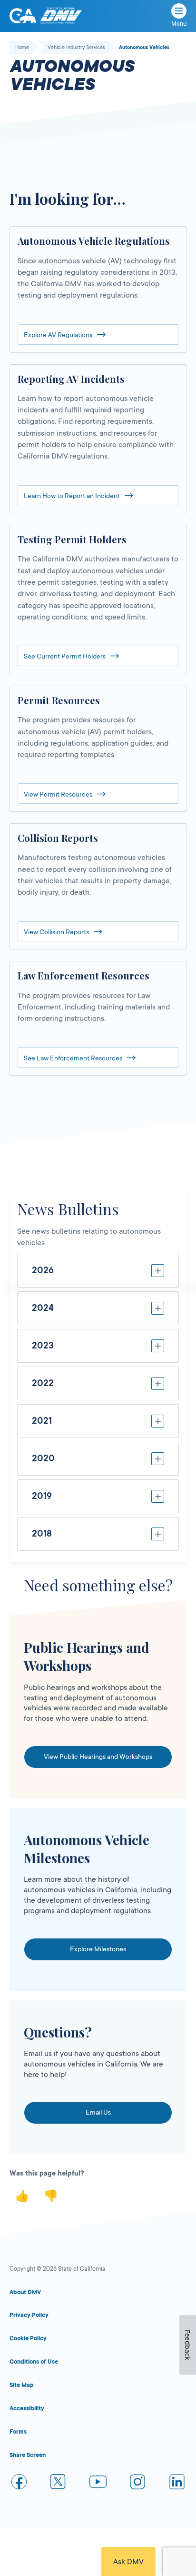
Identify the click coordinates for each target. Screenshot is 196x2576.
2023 (43, 1346)
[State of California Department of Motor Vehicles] (61, 16)
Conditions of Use (34, 2362)
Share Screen (28, 2455)
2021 (42, 1421)
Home (22, 48)
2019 (42, 1496)
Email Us (98, 2112)
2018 (42, 1534)
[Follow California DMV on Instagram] (137, 2483)
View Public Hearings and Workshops (98, 1757)
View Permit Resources (58, 794)
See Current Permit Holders (65, 656)
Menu (179, 24)
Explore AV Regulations (58, 335)
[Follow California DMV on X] (59, 2483)
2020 (43, 1458)
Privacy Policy (29, 2315)
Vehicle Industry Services (76, 48)
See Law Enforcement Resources (73, 1058)
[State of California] (23, 16)
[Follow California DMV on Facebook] (19, 2483)
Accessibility (27, 2408)
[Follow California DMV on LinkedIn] (177, 2483)
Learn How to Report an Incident (72, 496)
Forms (18, 2432)
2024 (43, 1308)
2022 (43, 1383)
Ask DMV (128, 2562)
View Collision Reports (56, 932)
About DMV (25, 2292)
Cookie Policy (28, 2338)
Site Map (22, 2385)
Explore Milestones (98, 1949)
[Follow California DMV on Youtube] (98, 2483)
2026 (43, 1270)
